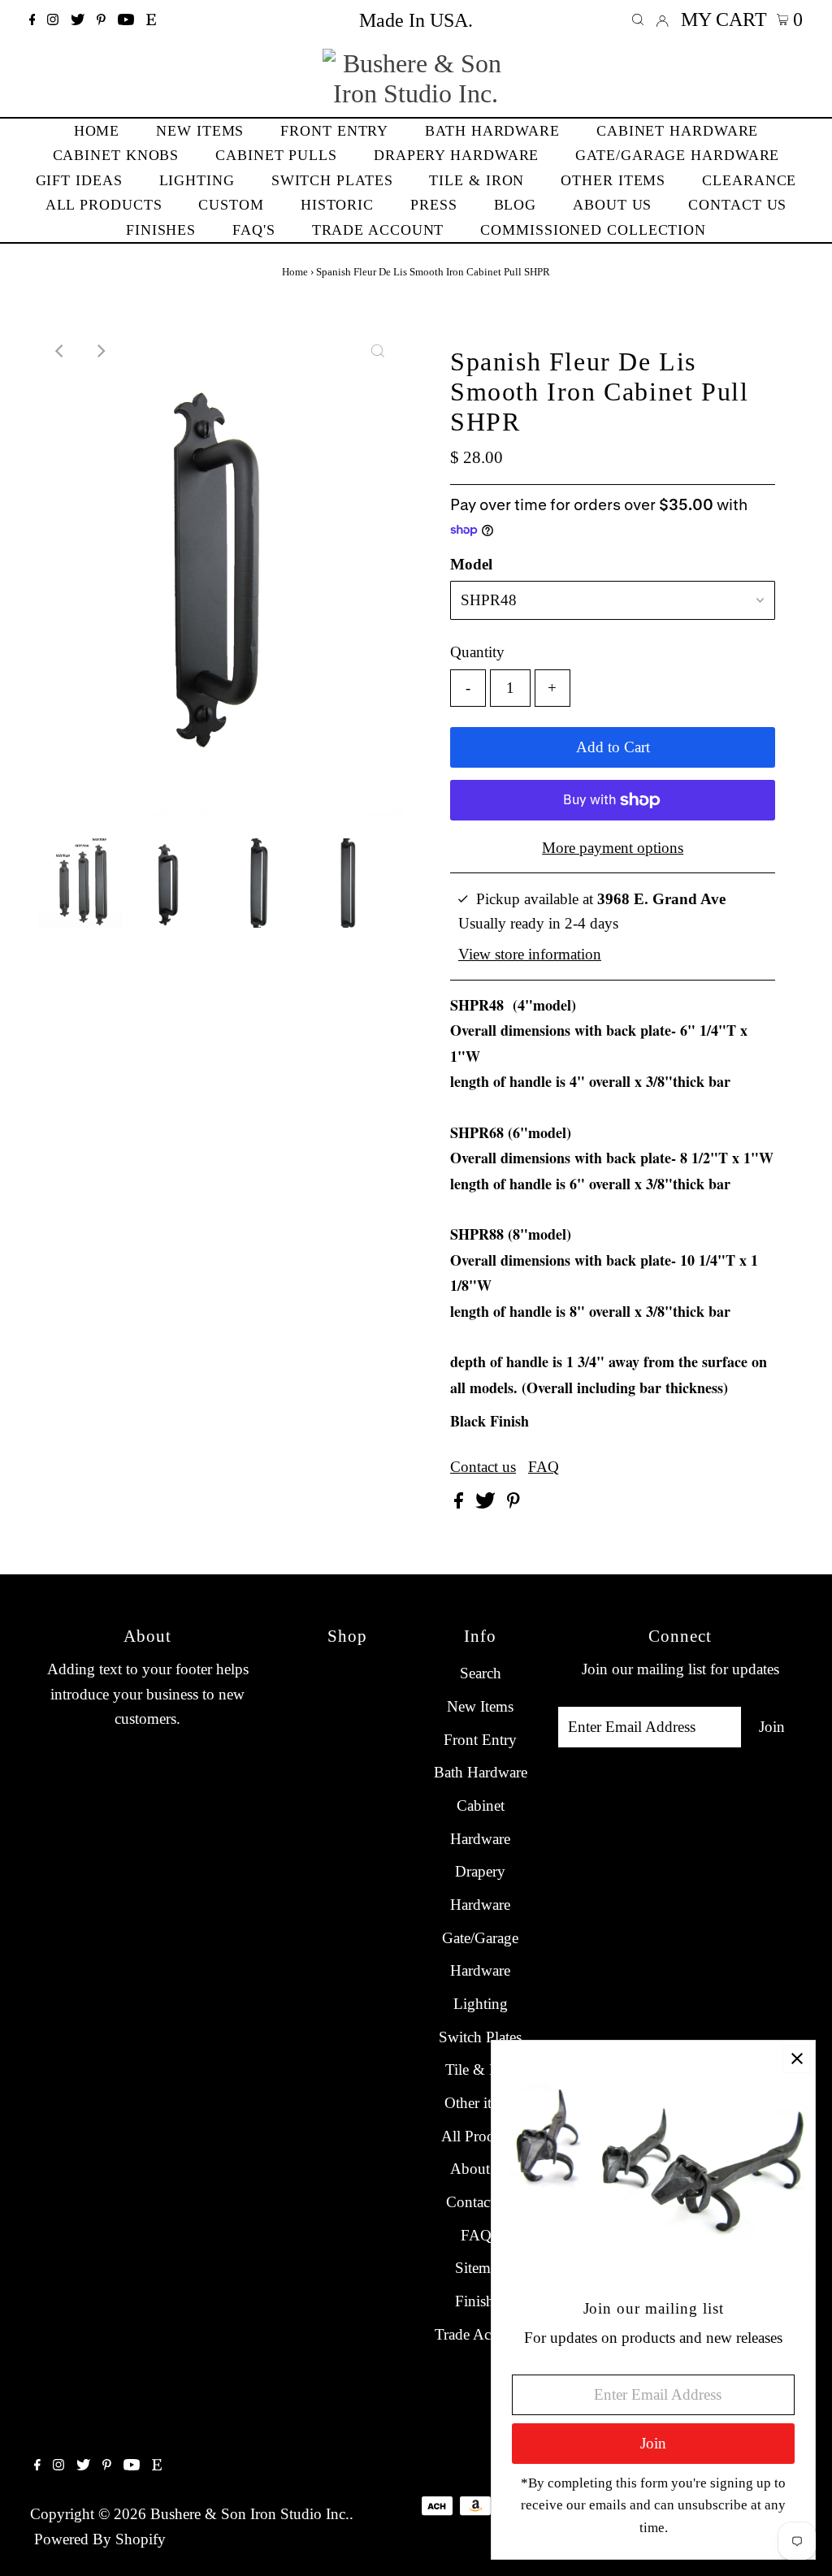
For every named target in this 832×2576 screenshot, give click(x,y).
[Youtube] (126, 20)
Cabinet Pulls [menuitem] (276, 155)
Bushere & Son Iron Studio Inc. (250, 2514)
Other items (480, 2103)
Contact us (483, 1467)
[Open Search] (638, 20)
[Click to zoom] (378, 351)
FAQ (544, 1467)
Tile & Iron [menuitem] (477, 180)
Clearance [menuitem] (749, 180)
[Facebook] (32, 20)
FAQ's (480, 2235)
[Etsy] (151, 20)
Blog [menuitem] (516, 205)
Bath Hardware (481, 1772)
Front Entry (480, 1740)
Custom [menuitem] (231, 205)
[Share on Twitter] (487, 1503)
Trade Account (480, 2334)
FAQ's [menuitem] (254, 230)
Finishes (481, 2301)
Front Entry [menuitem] (334, 131)
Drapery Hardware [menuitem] (456, 155)
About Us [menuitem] (612, 205)
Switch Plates (480, 2037)
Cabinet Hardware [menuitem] (677, 131)
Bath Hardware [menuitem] (492, 131)
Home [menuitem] (97, 131)
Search (481, 1673)
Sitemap (480, 2268)
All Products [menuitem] (104, 205)
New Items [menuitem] (200, 131)
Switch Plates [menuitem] (332, 180)
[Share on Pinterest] (513, 1503)
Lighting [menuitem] (197, 180)
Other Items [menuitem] (613, 180)
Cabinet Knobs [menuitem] (116, 155)
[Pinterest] (101, 20)
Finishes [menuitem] (161, 230)
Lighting (481, 2004)
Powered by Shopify (100, 2539)
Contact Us (481, 2202)
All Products (480, 2136)
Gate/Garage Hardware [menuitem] (677, 155)
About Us (481, 2169)
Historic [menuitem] (337, 205)
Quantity (477, 652)
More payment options (613, 848)
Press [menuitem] (434, 205)
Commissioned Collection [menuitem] (593, 230)
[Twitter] (78, 20)
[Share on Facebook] (461, 1503)
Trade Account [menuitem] (378, 230)
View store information (530, 954)
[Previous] (61, 351)
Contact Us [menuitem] (737, 205)
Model (471, 564)
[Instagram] (53, 20)
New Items (480, 1706)
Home (295, 272)
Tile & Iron (480, 2069)
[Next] (101, 351)
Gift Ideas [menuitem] (79, 180)
